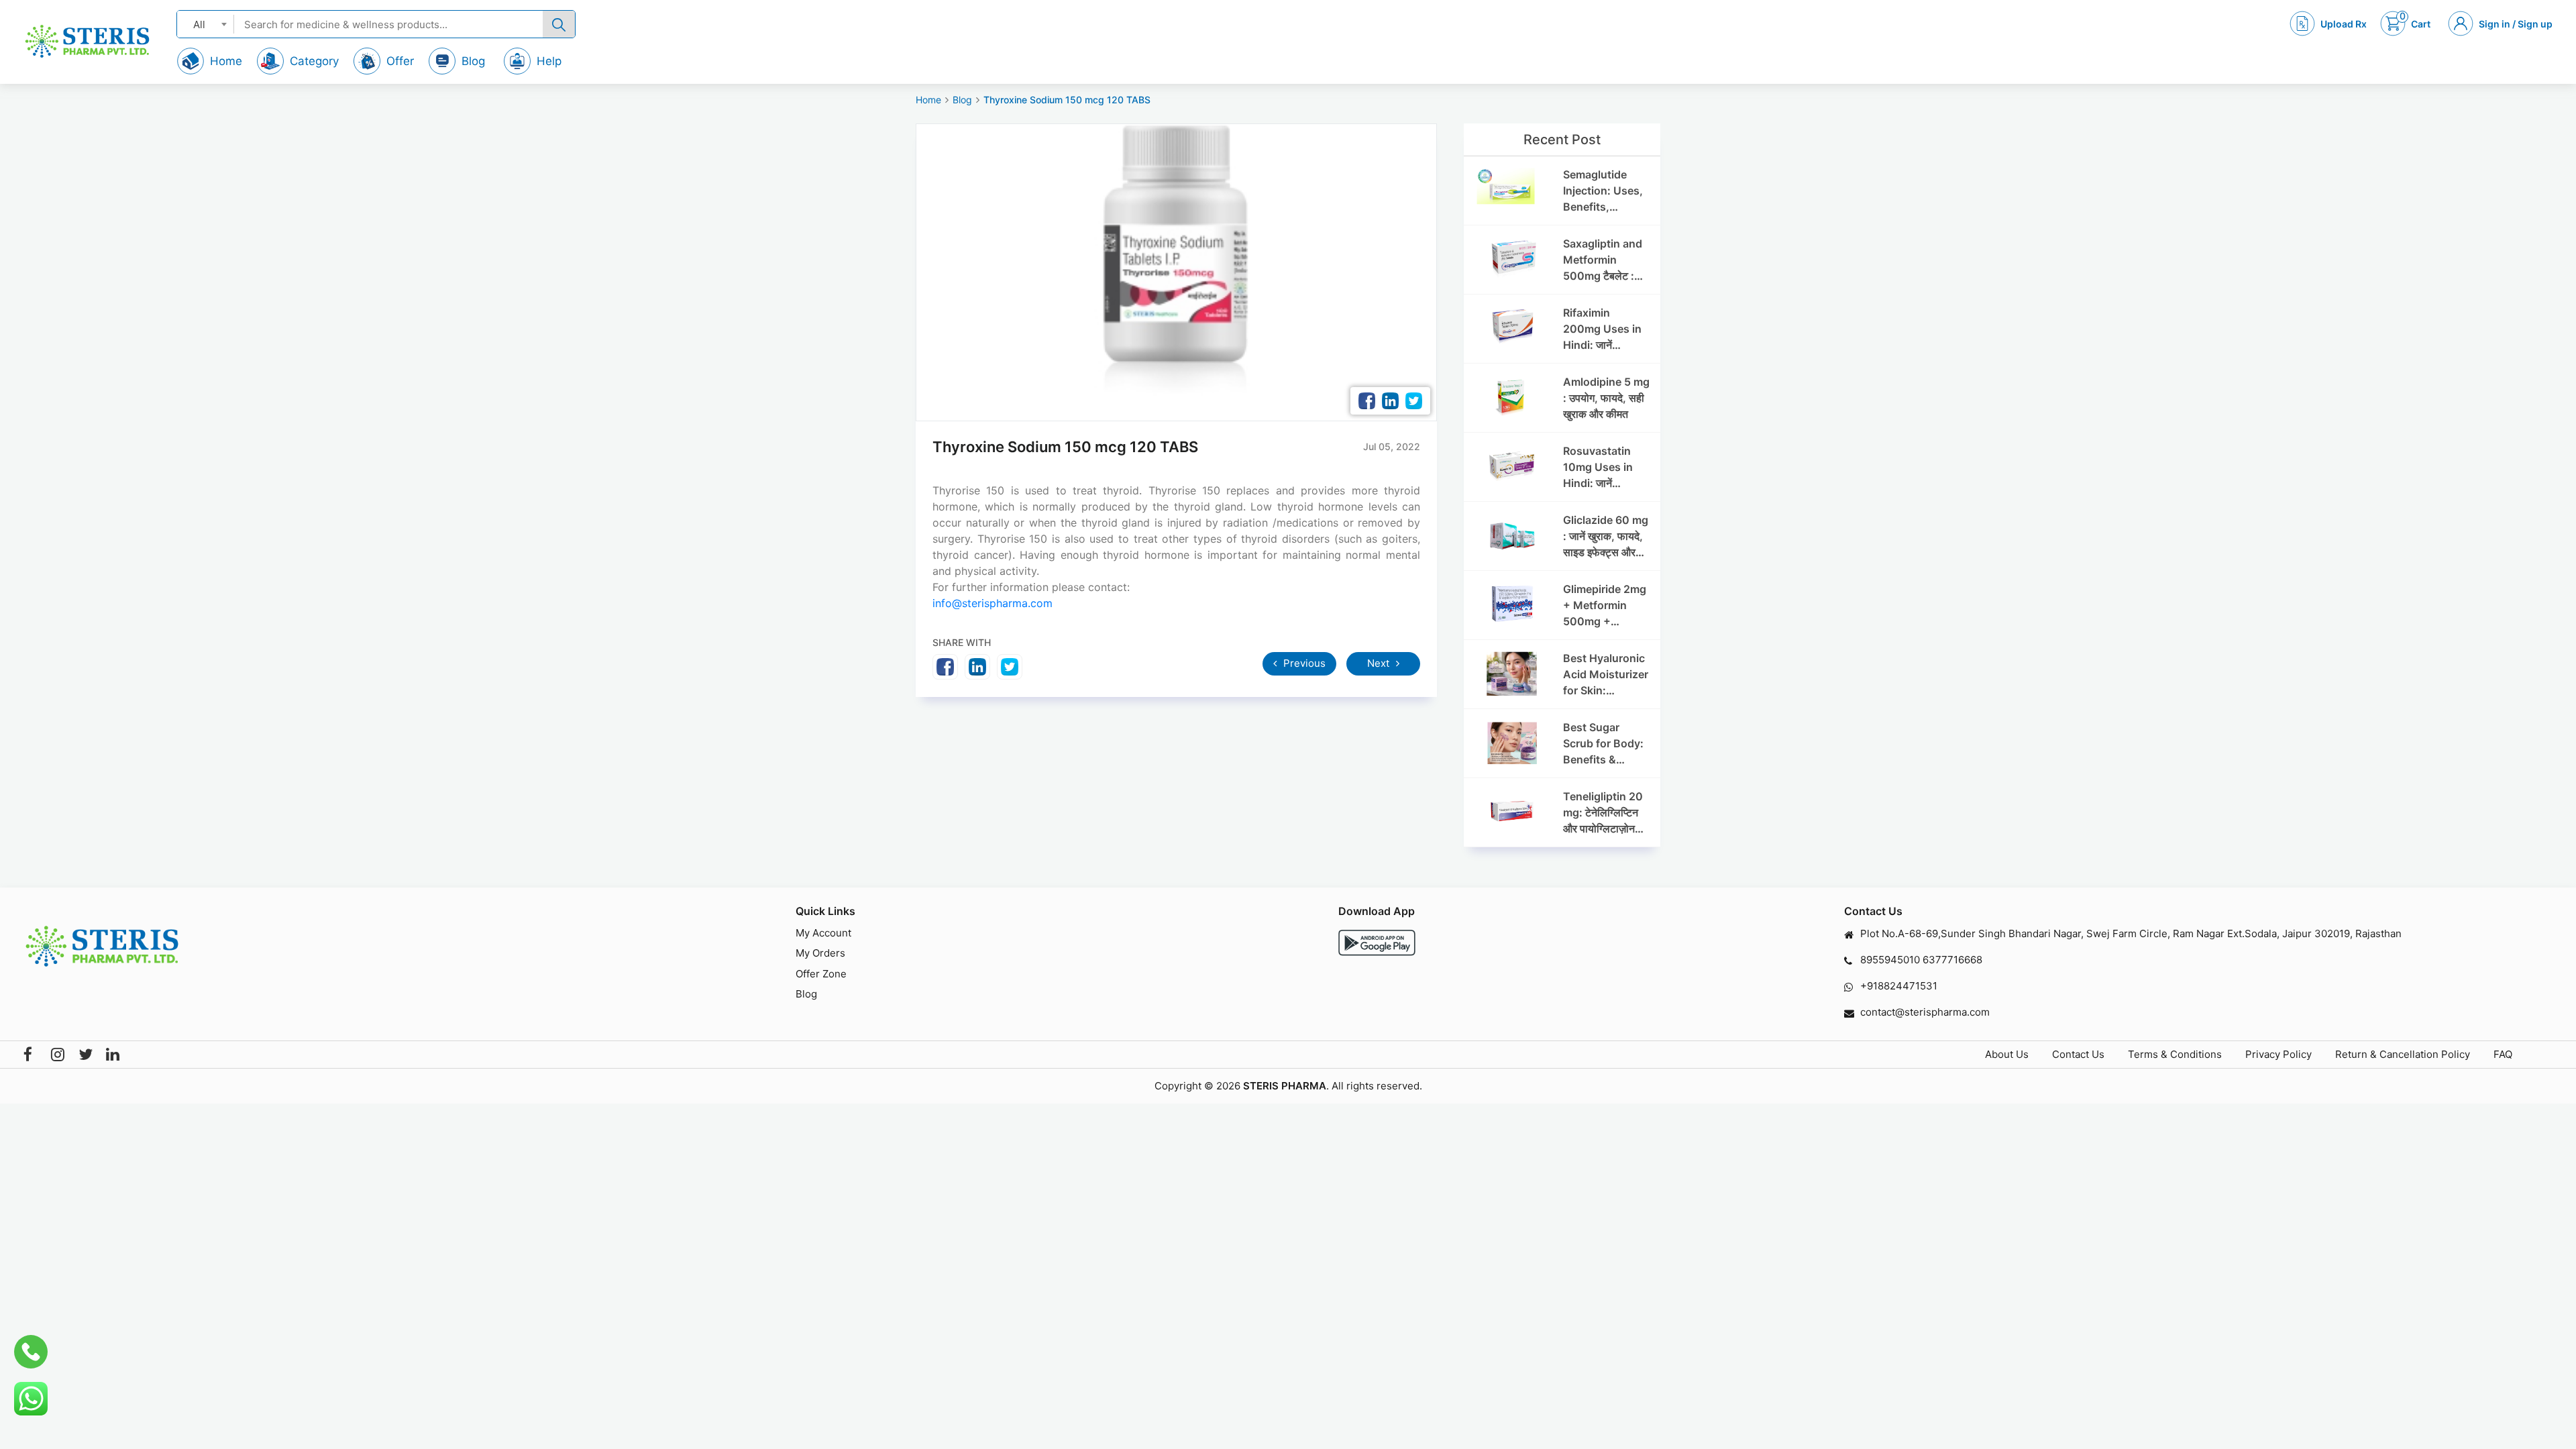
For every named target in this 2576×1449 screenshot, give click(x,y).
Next (1380, 663)
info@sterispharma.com (992, 603)
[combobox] (206, 24)
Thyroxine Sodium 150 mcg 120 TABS (1067, 100)
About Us (2007, 1054)
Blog (962, 100)
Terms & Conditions (2175, 1054)
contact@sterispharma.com (1925, 1012)
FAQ (2503, 1054)
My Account (823, 933)
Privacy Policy (2278, 1054)
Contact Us (2078, 1054)
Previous (1303, 663)
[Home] (87, 41)
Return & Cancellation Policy (2403, 1054)
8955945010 (1890, 960)
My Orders (820, 953)
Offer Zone (821, 974)
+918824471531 (1899, 986)
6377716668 (1952, 960)
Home (928, 100)
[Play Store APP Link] (1377, 943)
